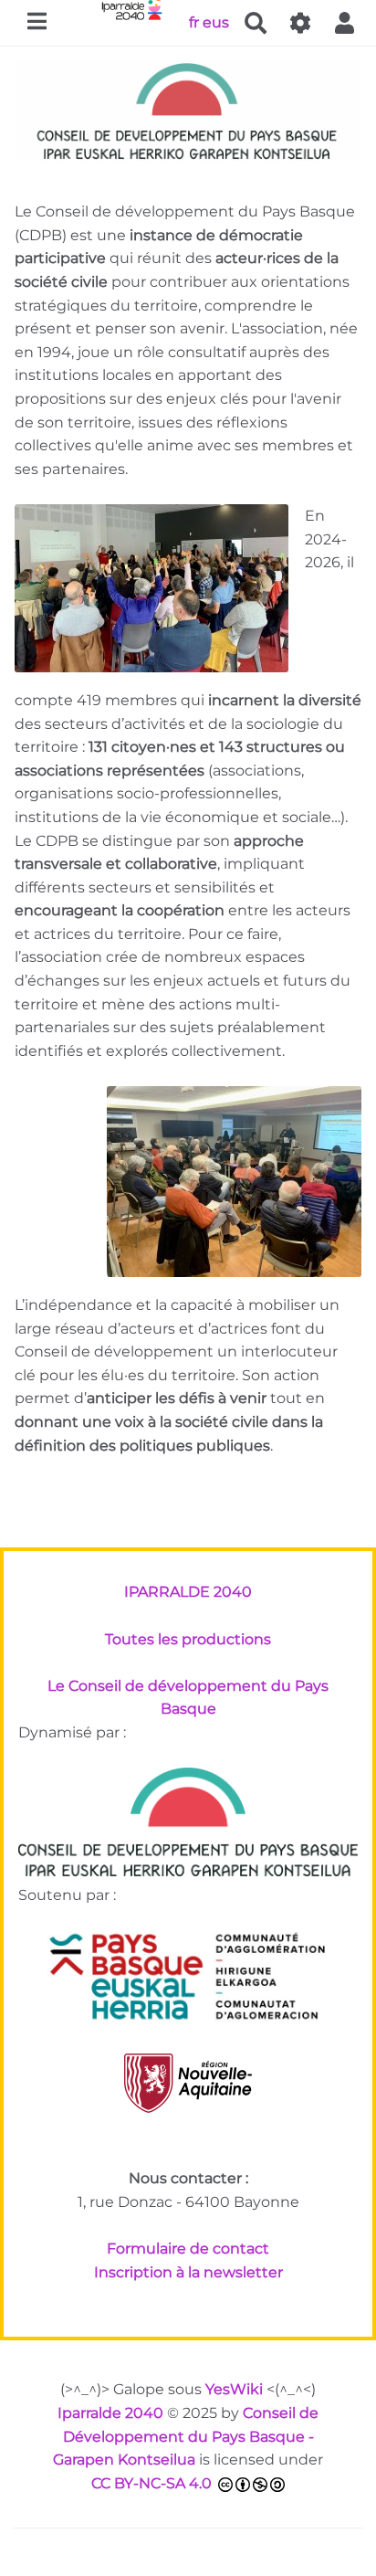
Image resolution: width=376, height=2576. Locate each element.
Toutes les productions (188, 1639)
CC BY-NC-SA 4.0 (151, 2483)
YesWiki (234, 2389)
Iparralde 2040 (110, 2413)
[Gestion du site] (300, 23)
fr (194, 21)
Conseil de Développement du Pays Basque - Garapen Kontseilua (186, 2436)
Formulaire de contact (188, 2249)
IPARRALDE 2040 (188, 1592)
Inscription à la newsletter (188, 2272)
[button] (345, 23)
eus (216, 21)
